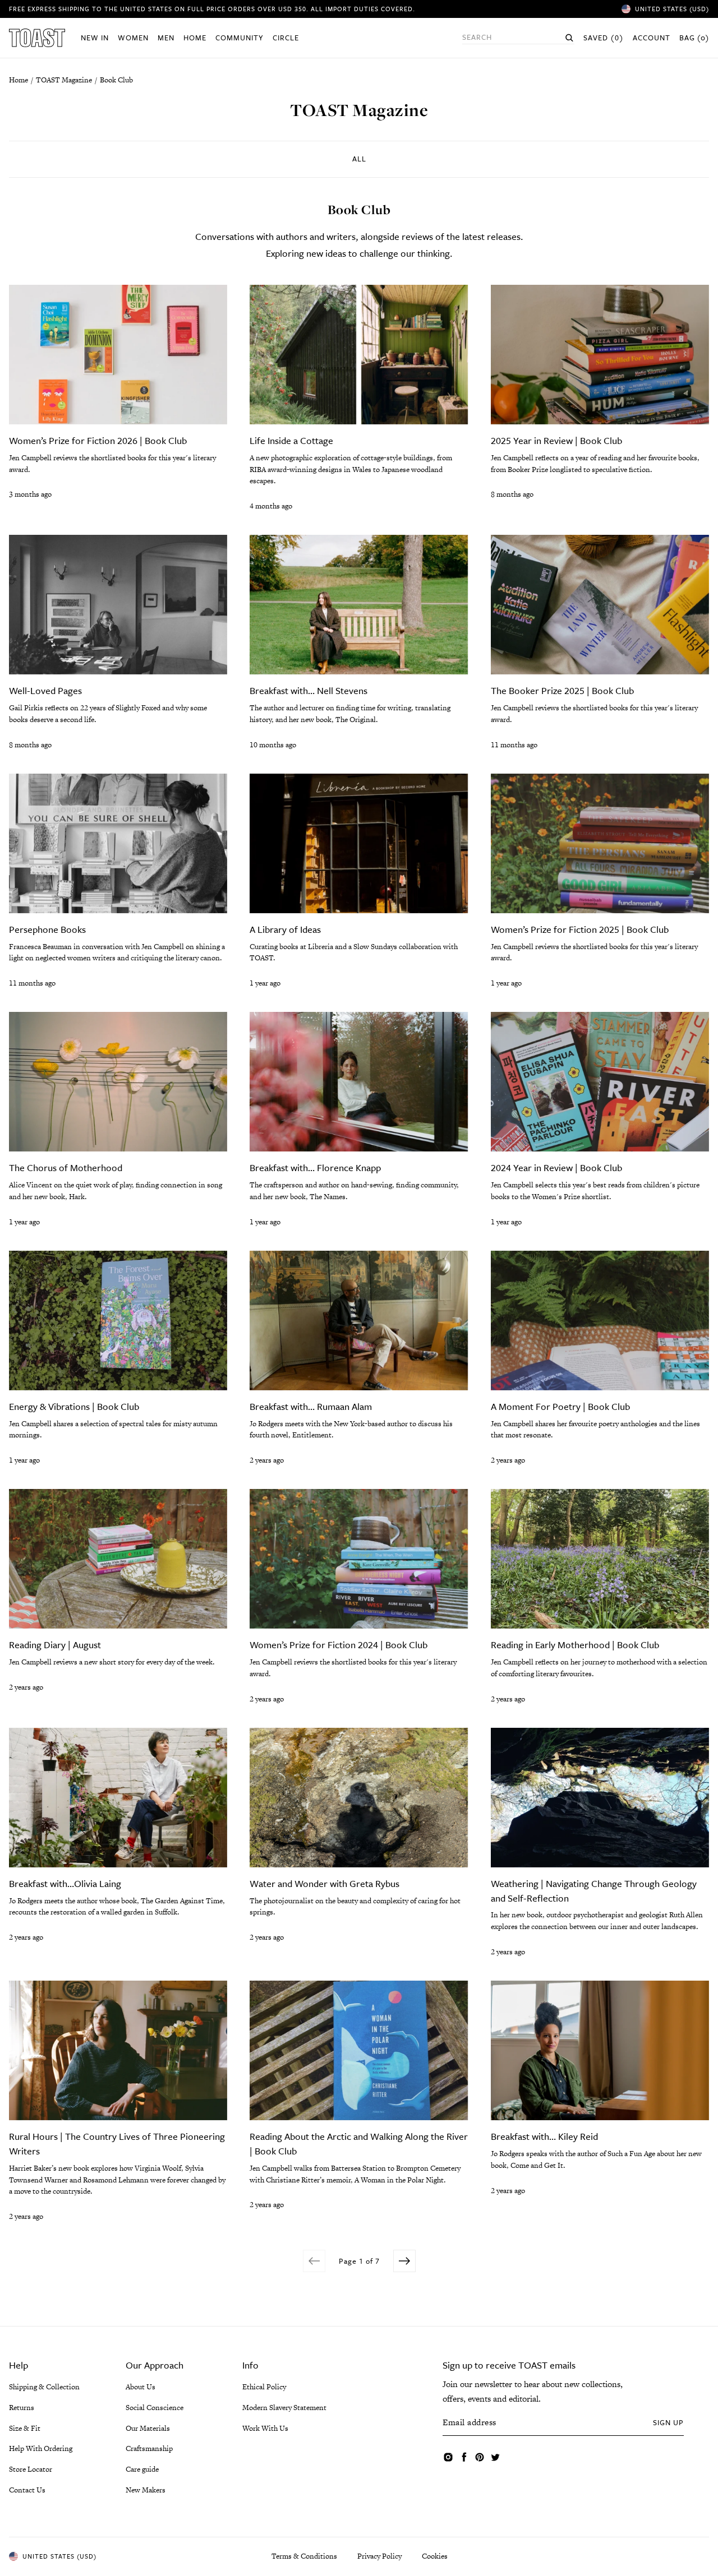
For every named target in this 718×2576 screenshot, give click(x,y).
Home (195, 38)
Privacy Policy (379, 2556)
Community (240, 38)
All (359, 159)
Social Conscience (155, 2408)
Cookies (435, 2556)
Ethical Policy (264, 2387)
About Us (141, 2387)
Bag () (694, 38)
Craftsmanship (149, 2448)
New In (95, 38)
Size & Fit (25, 2428)
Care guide (142, 2469)
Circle (286, 38)
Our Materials (148, 2428)
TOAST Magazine (64, 80)
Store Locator (31, 2469)
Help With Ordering (41, 2448)
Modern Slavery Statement (284, 2408)
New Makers (146, 2490)
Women (133, 38)
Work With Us (265, 2428)
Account (652, 38)
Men (166, 38)
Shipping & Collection (44, 2387)
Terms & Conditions (304, 2556)
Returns (22, 2408)
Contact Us (27, 2490)
